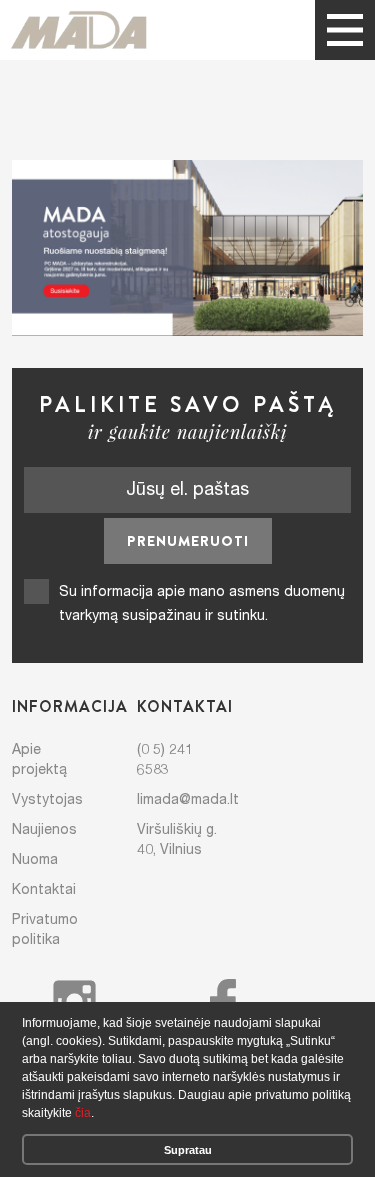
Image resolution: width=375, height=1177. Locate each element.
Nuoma (35, 859)
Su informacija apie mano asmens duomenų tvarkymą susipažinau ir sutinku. (202, 603)
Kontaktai (44, 889)
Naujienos (44, 829)
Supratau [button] (188, 1150)
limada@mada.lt (188, 799)
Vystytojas (47, 799)
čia (83, 1113)
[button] (99, 1115)
